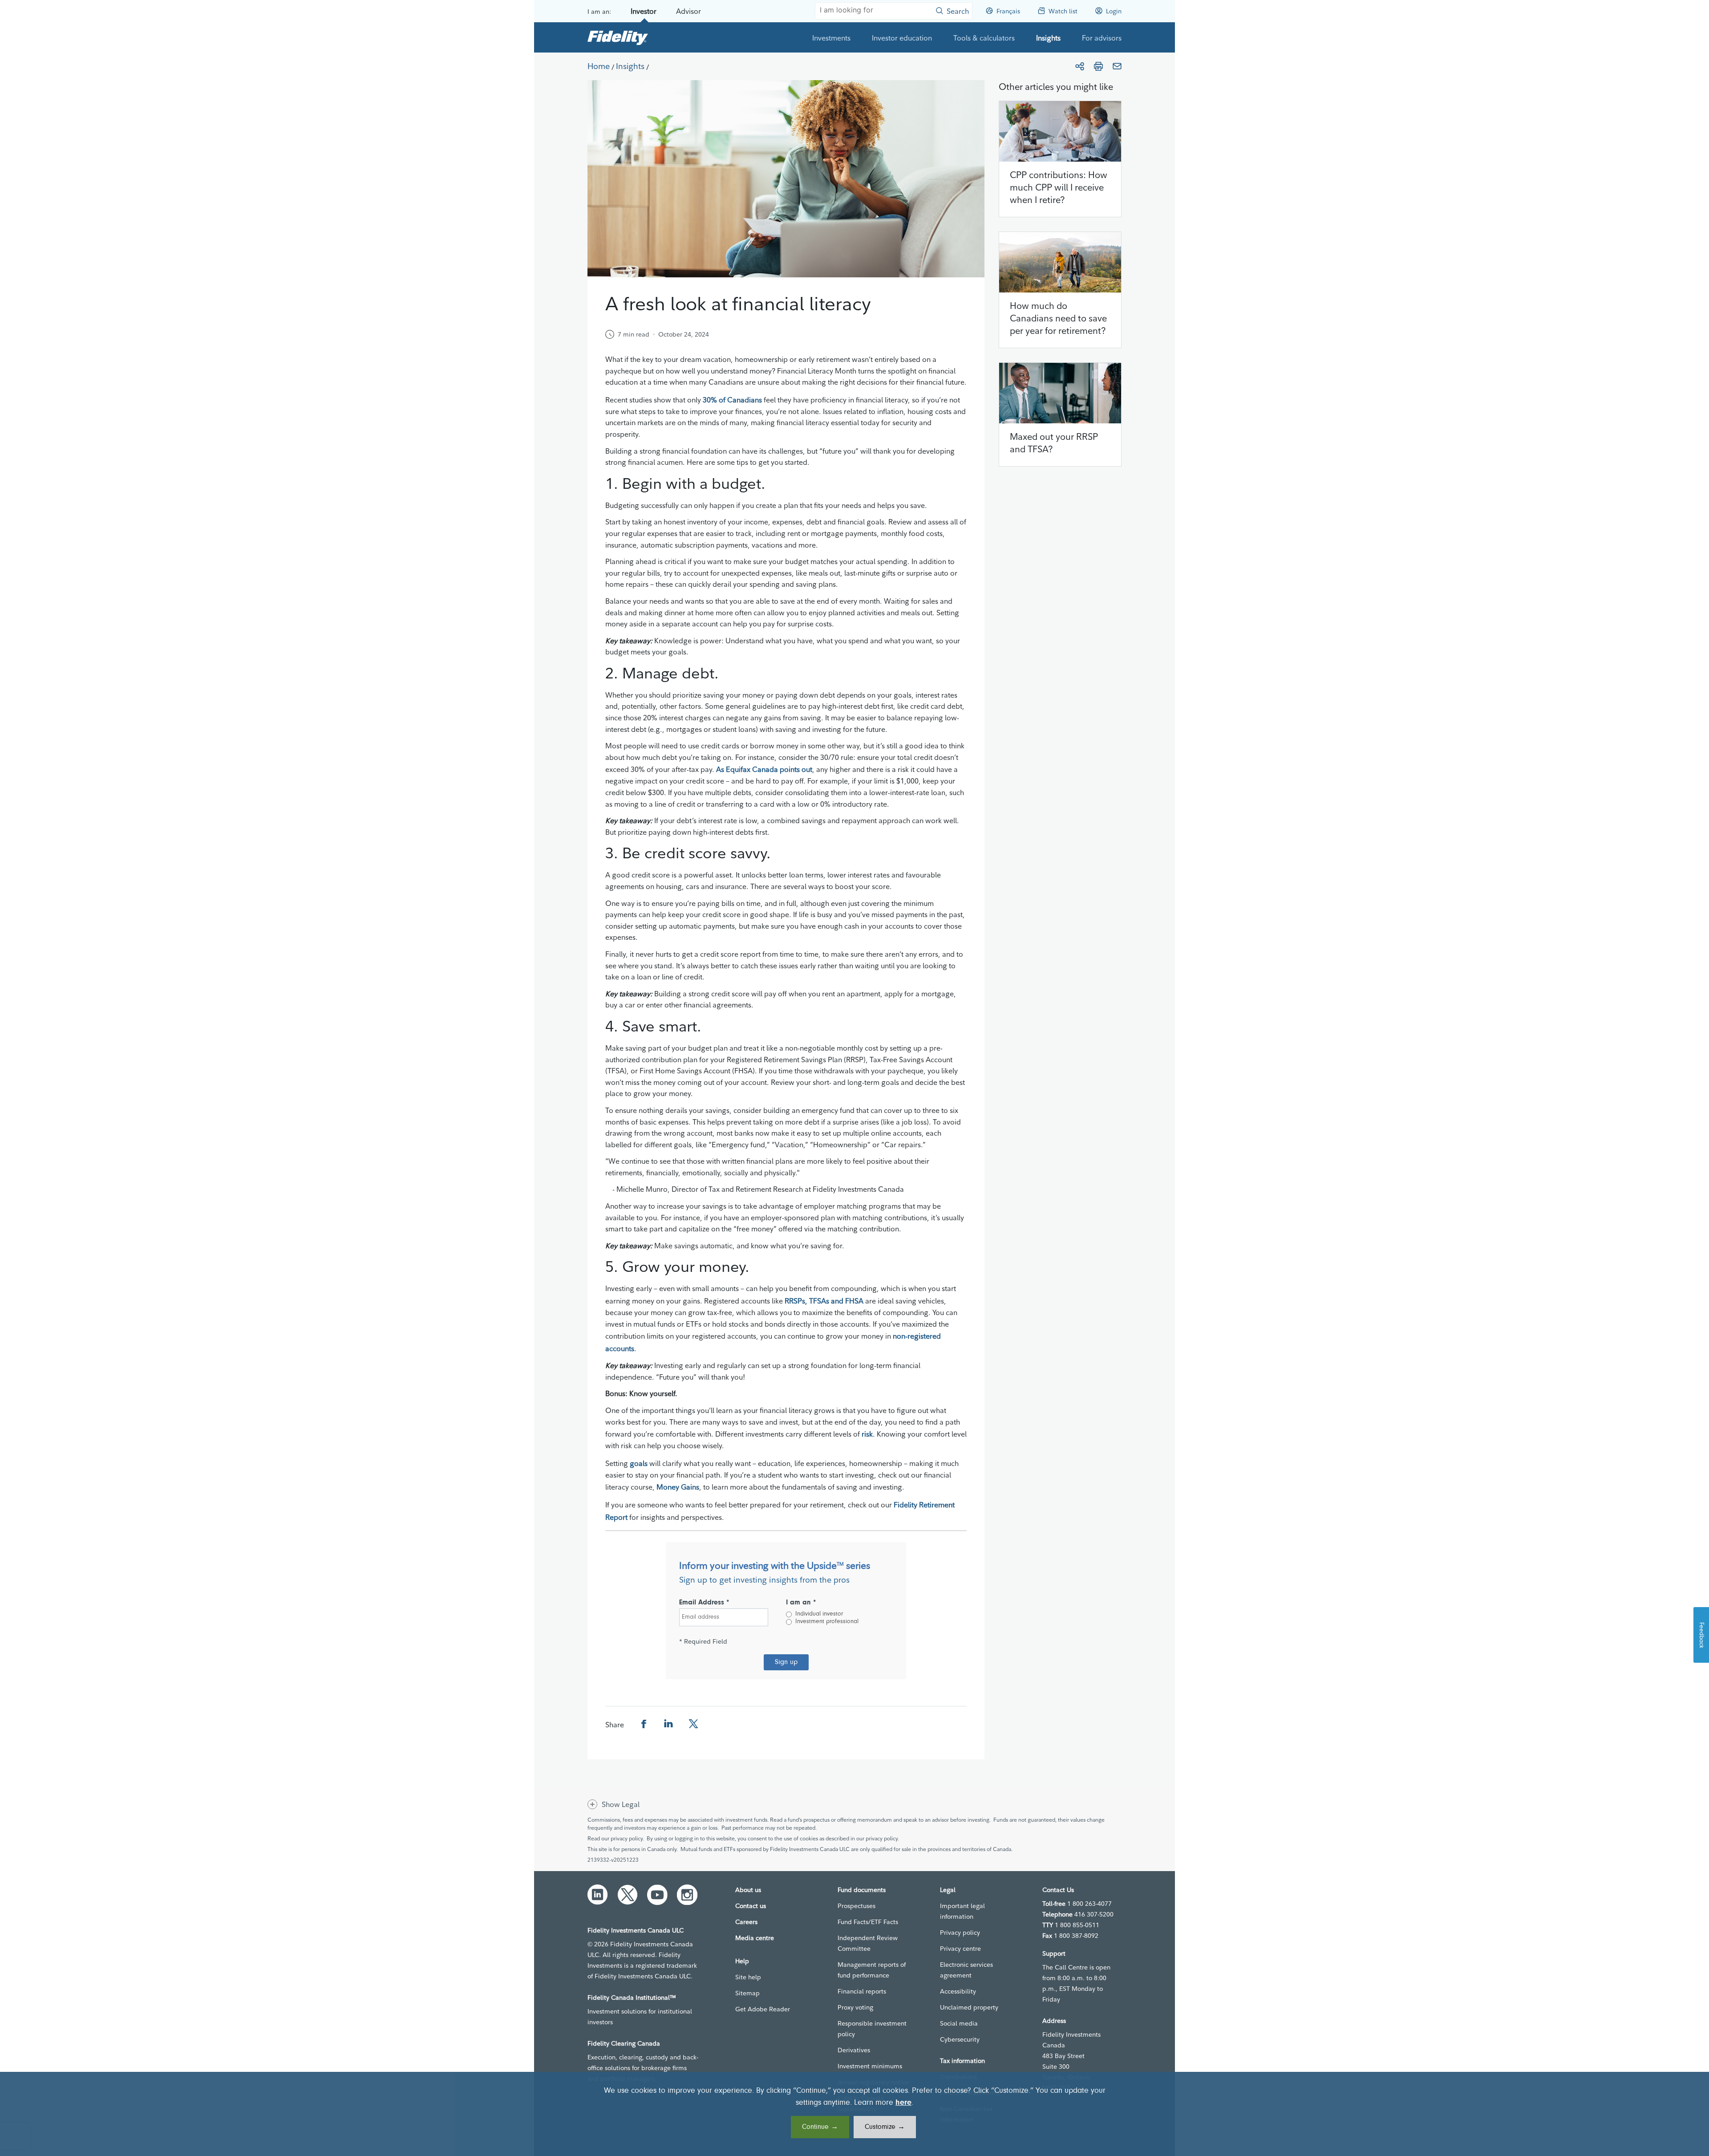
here (903, 2103)
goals (639, 1463)
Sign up (786, 1662)
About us (748, 1890)
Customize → (885, 2127)
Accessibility (958, 1991)
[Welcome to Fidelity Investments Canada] (618, 37)
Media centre (755, 1938)
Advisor (688, 11)
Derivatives (854, 2050)
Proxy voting (855, 2007)
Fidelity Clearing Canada (624, 2043)
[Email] (1117, 66)
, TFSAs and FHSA (834, 1301)
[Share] (1080, 66)
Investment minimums (870, 2066)
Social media (959, 2023)
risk (867, 1434)
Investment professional (827, 1622)
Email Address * (704, 1603)
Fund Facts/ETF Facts (868, 1922)
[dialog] (854, 2114)
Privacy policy (960, 1933)
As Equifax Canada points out (764, 769)
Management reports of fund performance (872, 1970)
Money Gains (678, 1487)
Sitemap (747, 1993)
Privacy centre (960, 1949)
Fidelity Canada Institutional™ (632, 1998)
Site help (748, 1977)
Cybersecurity (960, 2039)
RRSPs (795, 1301)
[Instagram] (687, 1895)
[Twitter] (628, 1895)
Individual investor (819, 1614)
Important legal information (962, 1911)
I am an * (801, 1603)
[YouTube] (657, 1895)
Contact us (751, 1906)
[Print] (1098, 66)
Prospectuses (857, 1906)
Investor (644, 11)
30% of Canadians (732, 400)
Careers (746, 1922)
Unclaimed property (969, 2007)
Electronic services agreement (966, 1970)
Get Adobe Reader (763, 2009)
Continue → (820, 2127)
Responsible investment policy (872, 2029)
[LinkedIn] (598, 1895)
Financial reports (862, 1991)
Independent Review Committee (868, 1943)
